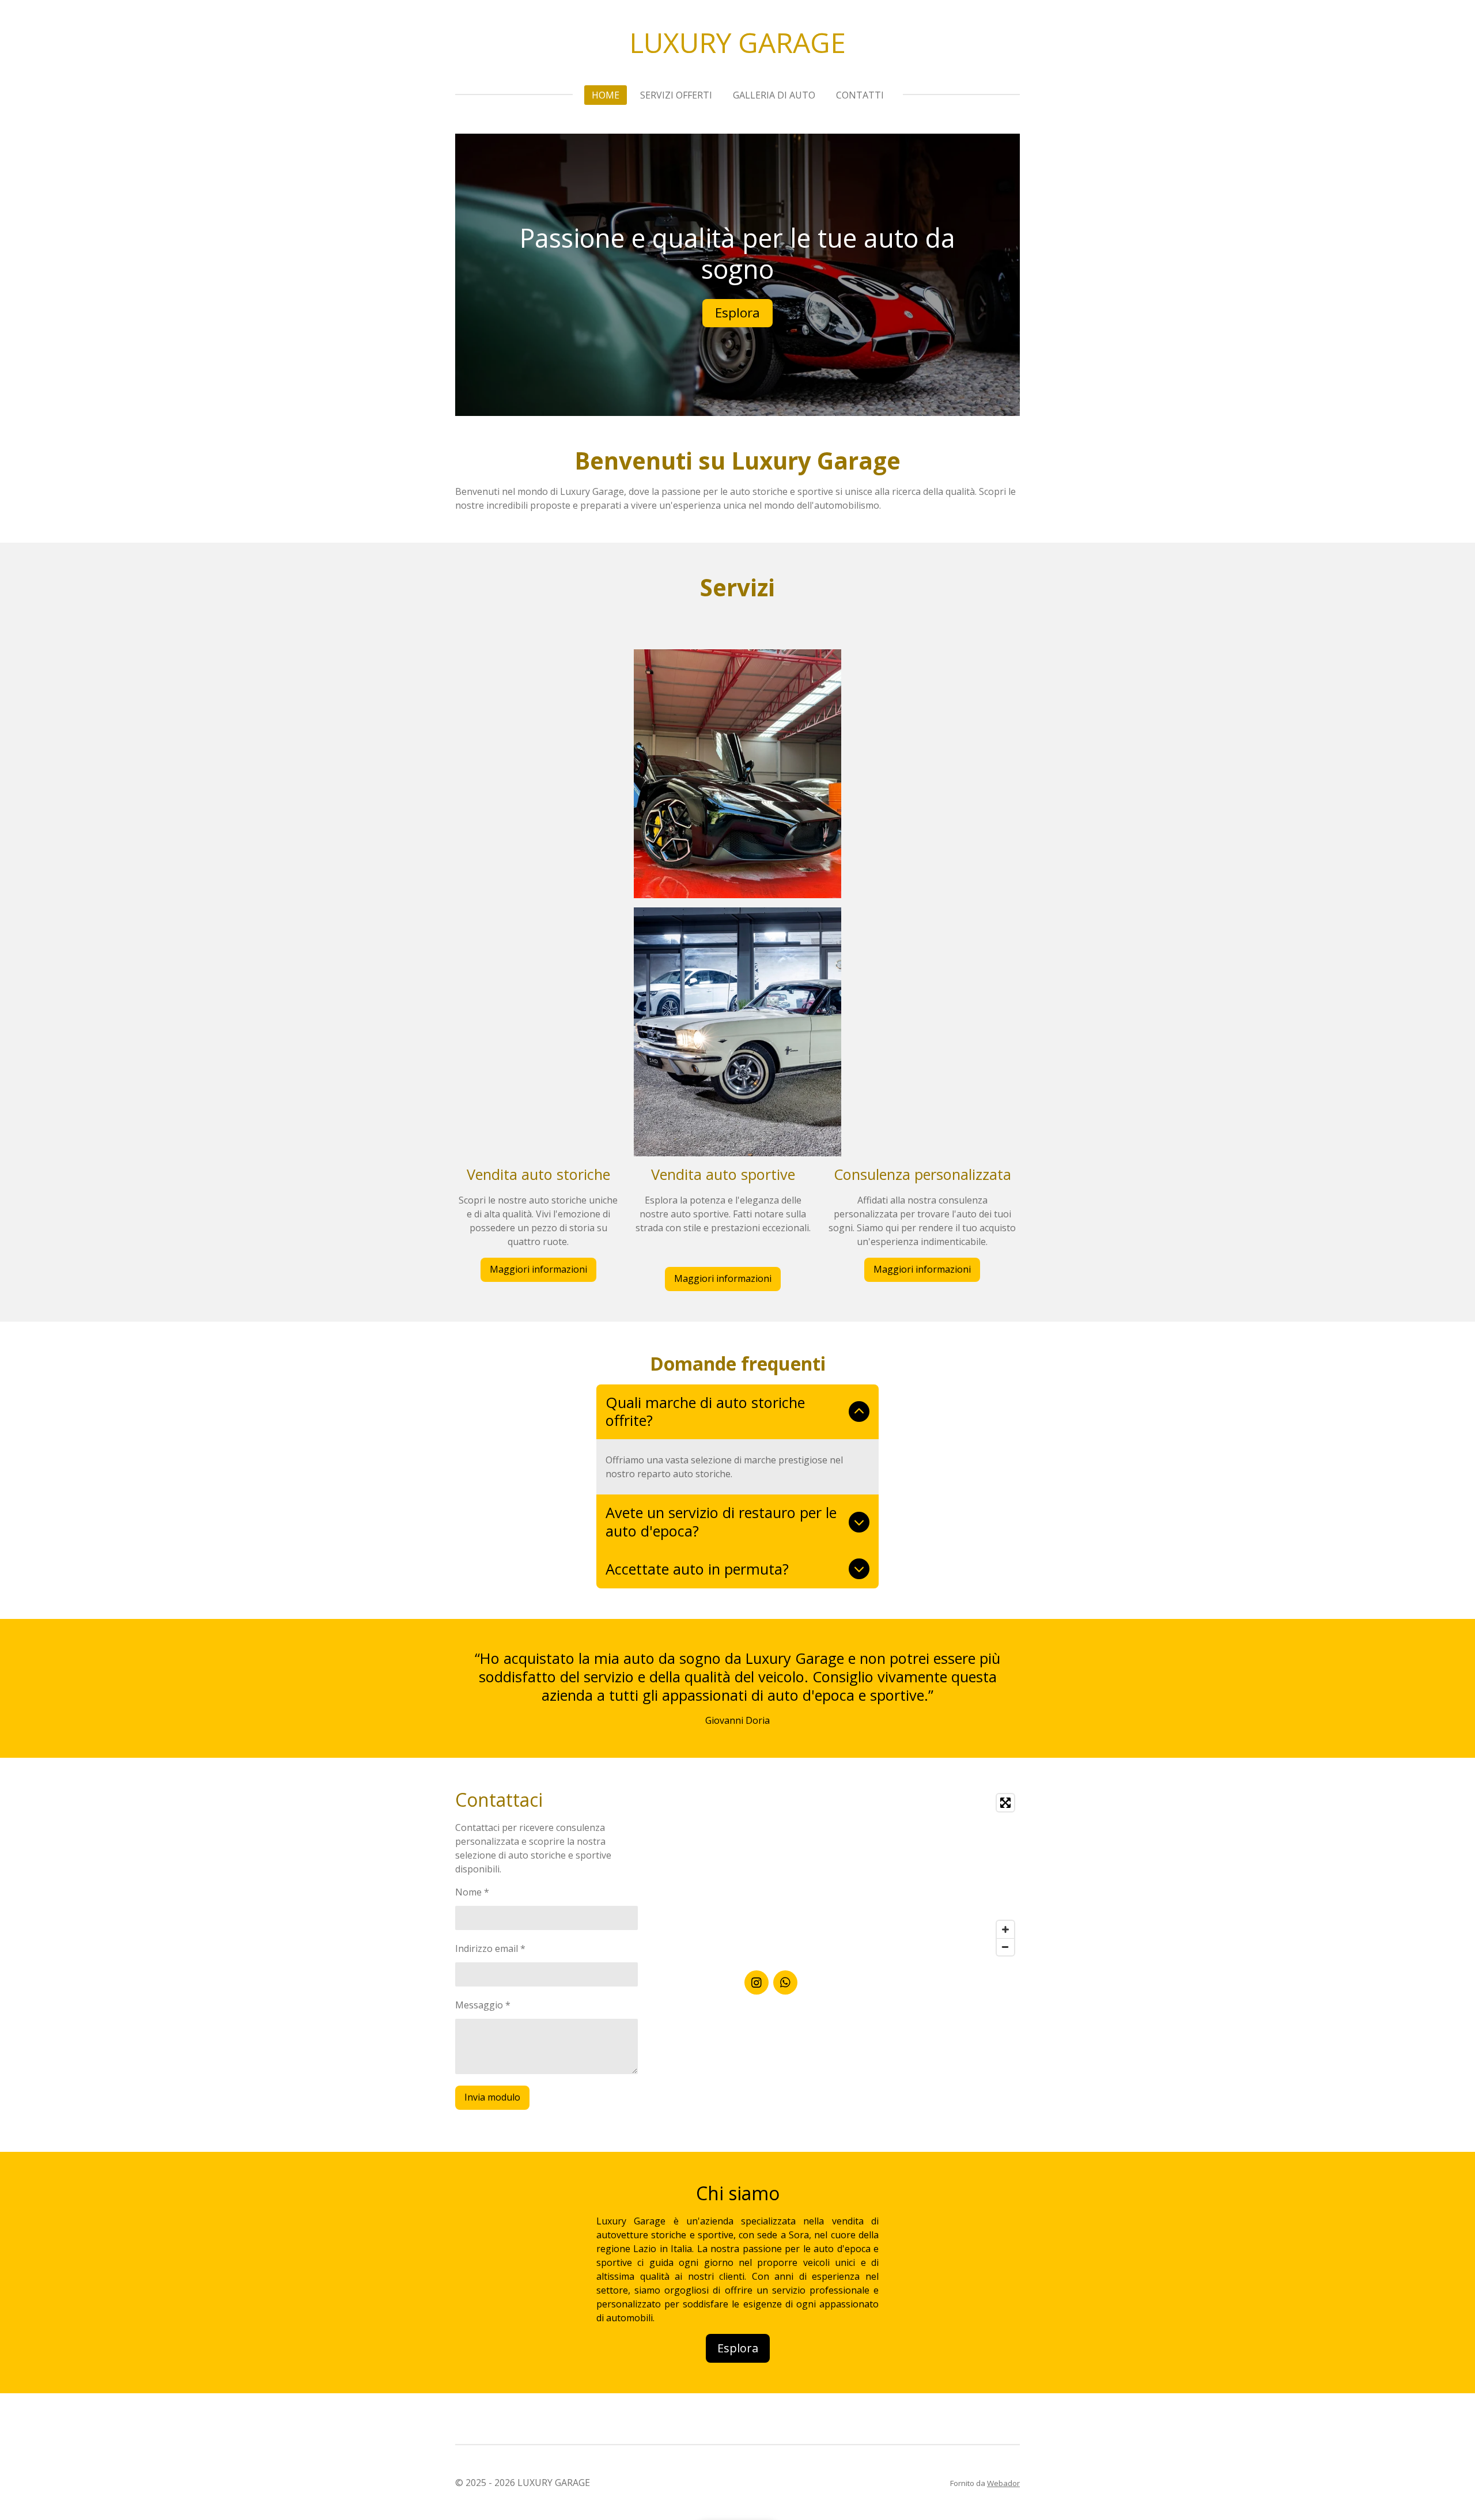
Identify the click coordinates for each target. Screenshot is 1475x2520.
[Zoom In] (1005, 1929)
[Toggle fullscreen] (1005, 1803)
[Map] (882, 1875)
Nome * (472, 1892)
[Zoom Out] (1005, 1947)
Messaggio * (483, 2005)
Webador (1003, 2483)
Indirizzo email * (490, 1948)
